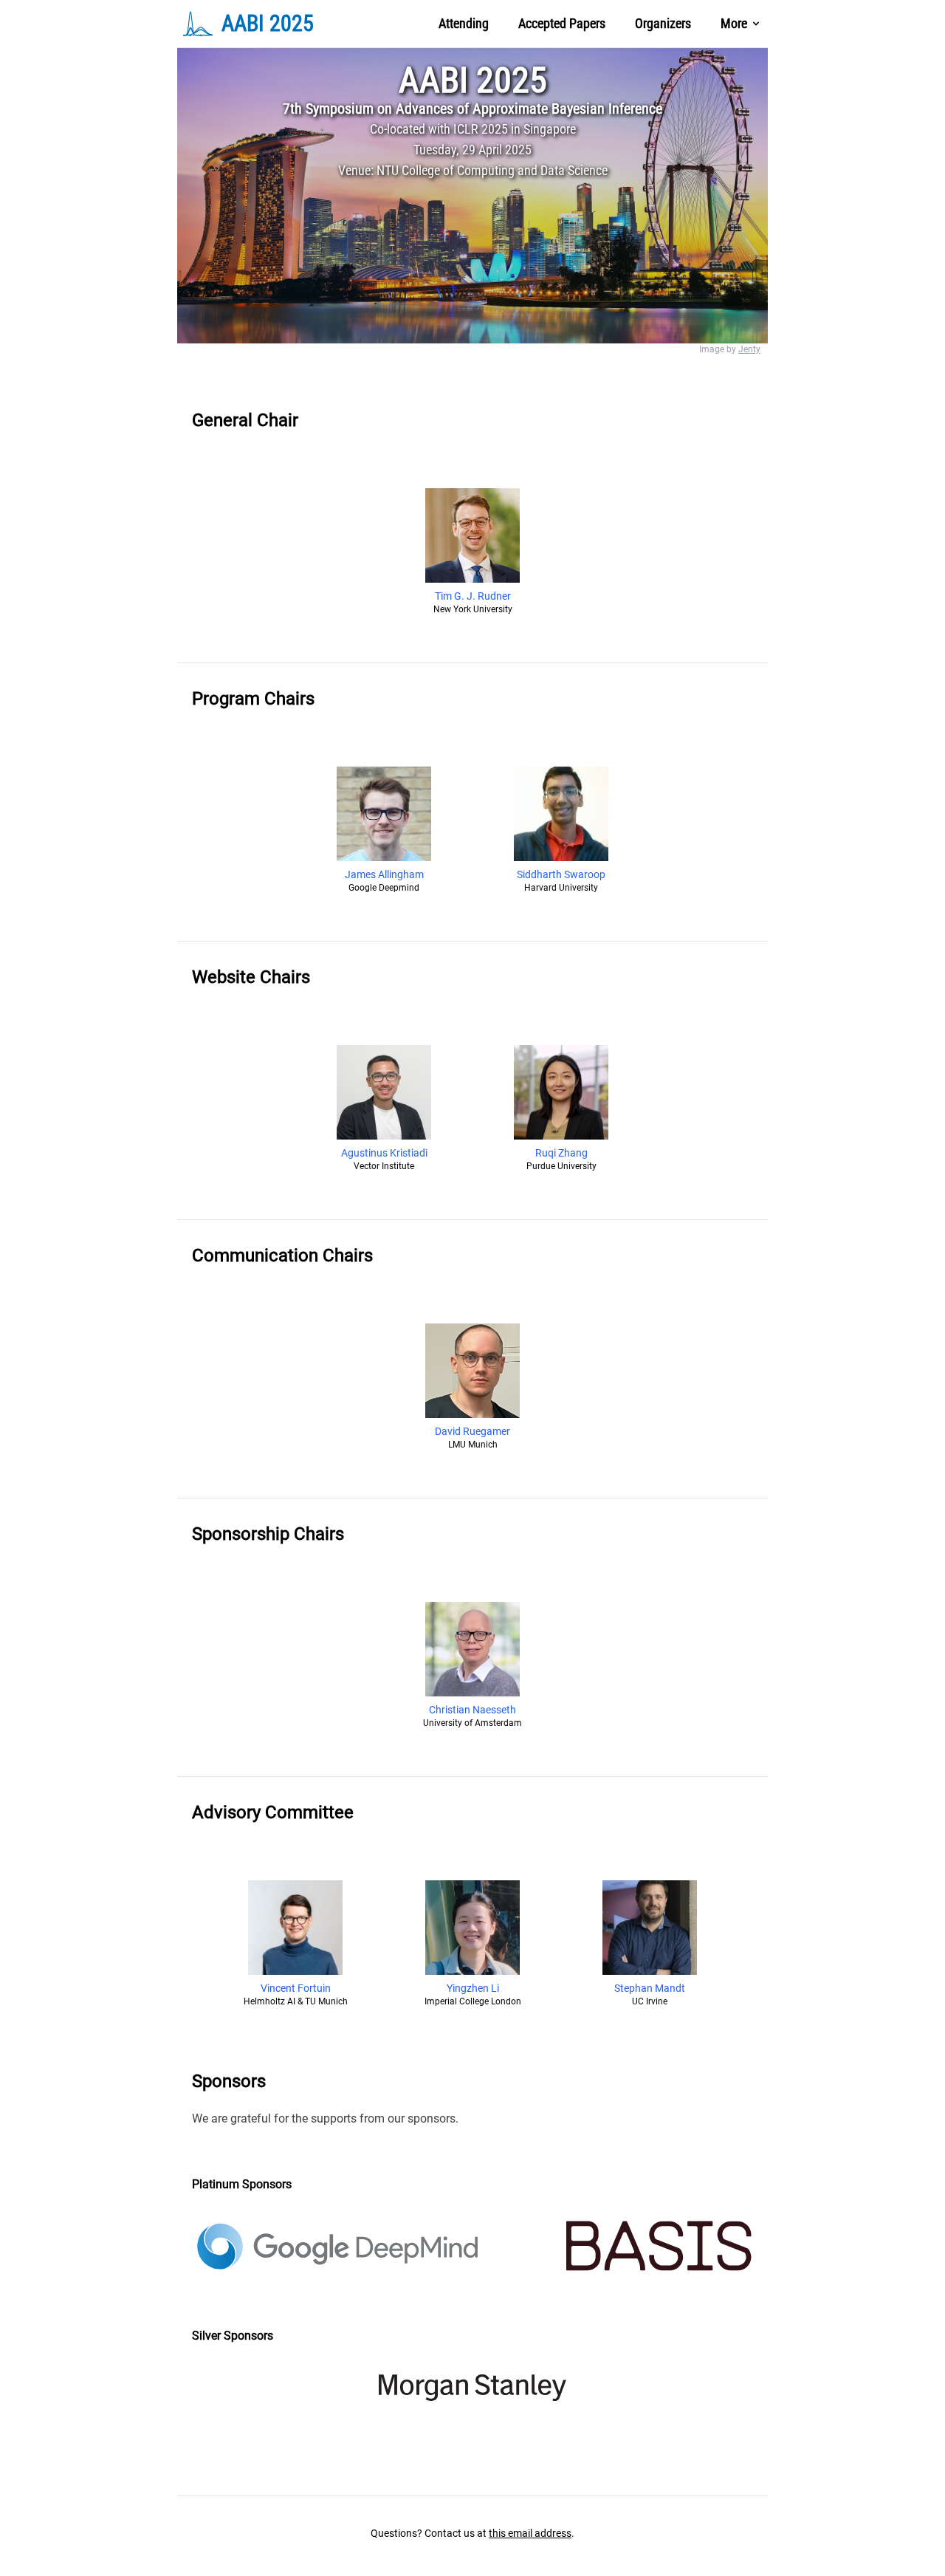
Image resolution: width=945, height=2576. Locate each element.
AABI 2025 (473, 80)
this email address (530, 2533)
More (734, 23)
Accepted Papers (562, 23)
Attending (464, 23)
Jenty (749, 349)
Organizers (663, 23)
